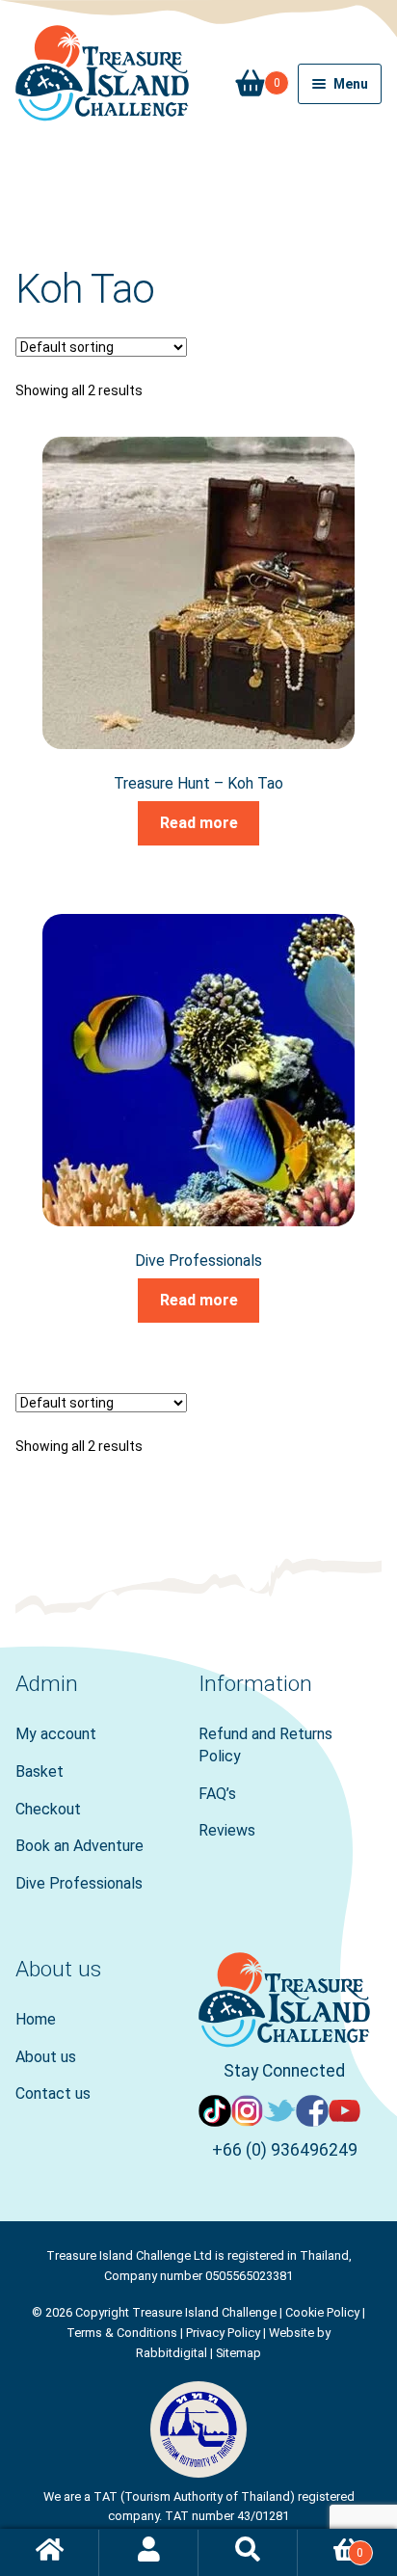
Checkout (48, 1809)
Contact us (53, 2093)
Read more (199, 823)
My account (56, 1734)
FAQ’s (217, 1794)
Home (36, 2019)
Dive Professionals (79, 1883)
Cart (331, 2546)
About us (46, 2057)
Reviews (227, 1830)
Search (248, 2553)
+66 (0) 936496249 (285, 2150)
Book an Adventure (79, 1846)
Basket (258, 77)
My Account (149, 2553)
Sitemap (238, 2353)
